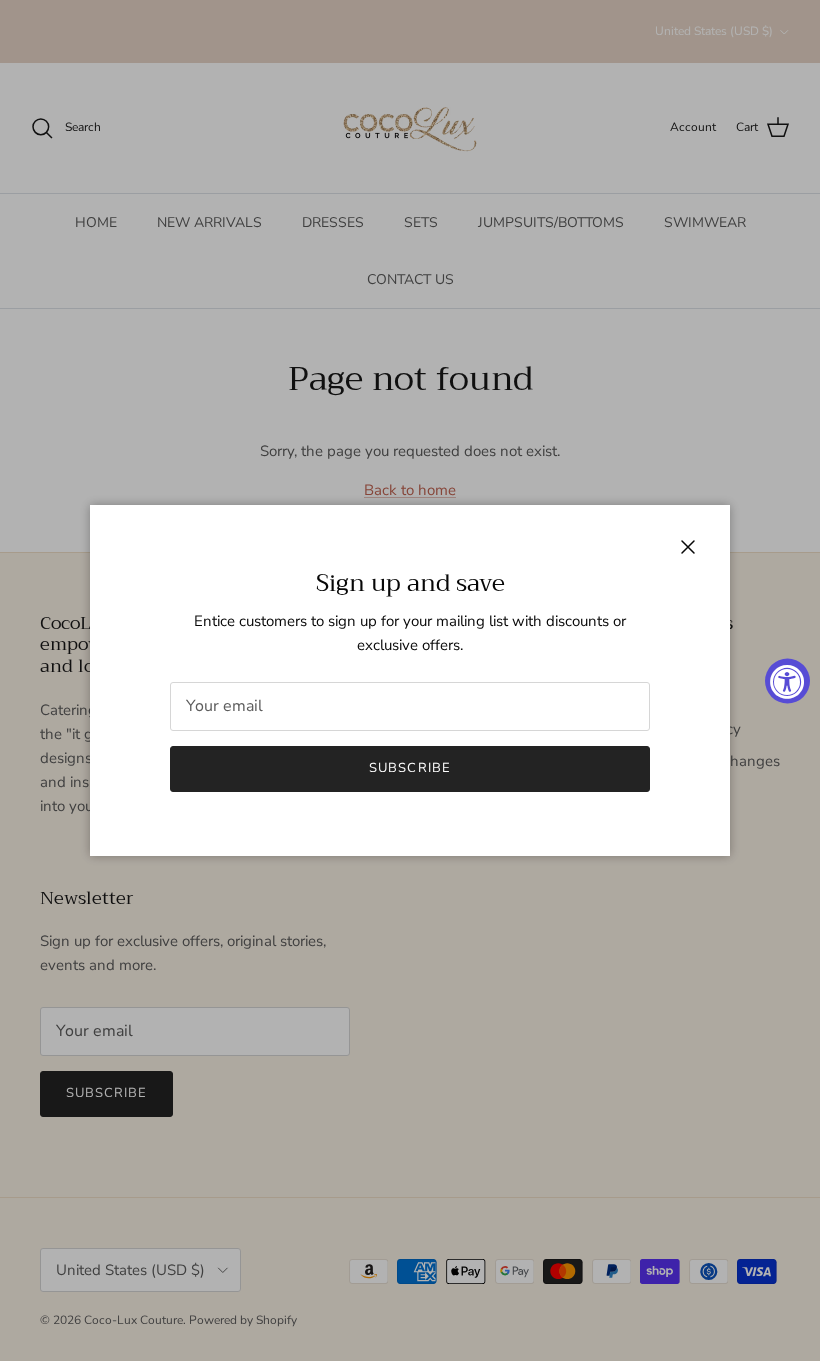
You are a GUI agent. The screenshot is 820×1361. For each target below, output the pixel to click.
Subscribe (409, 768)
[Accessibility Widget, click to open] (787, 680)
